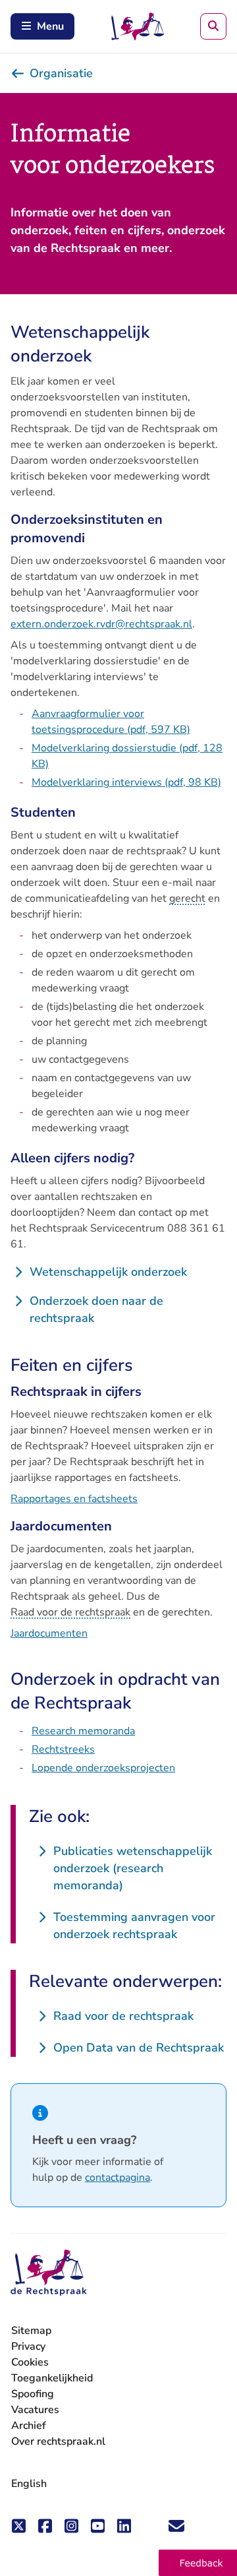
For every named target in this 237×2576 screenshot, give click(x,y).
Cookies (30, 2362)
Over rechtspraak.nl (58, 2441)
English (29, 2484)
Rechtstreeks (63, 1749)
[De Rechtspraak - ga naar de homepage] (49, 2273)
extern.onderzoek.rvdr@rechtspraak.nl (101, 624)
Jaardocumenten (49, 1633)
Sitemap (31, 2331)
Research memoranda (83, 1731)
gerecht (187, 898)
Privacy (28, 2346)
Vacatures (35, 2410)
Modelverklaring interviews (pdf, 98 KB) (126, 782)
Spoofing (33, 2394)
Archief (29, 2426)
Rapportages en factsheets (74, 1499)
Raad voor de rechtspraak (70, 1612)
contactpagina (118, 2178)
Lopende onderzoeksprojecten (103, 1768)
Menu (50, 26)
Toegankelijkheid (52, 2378)
